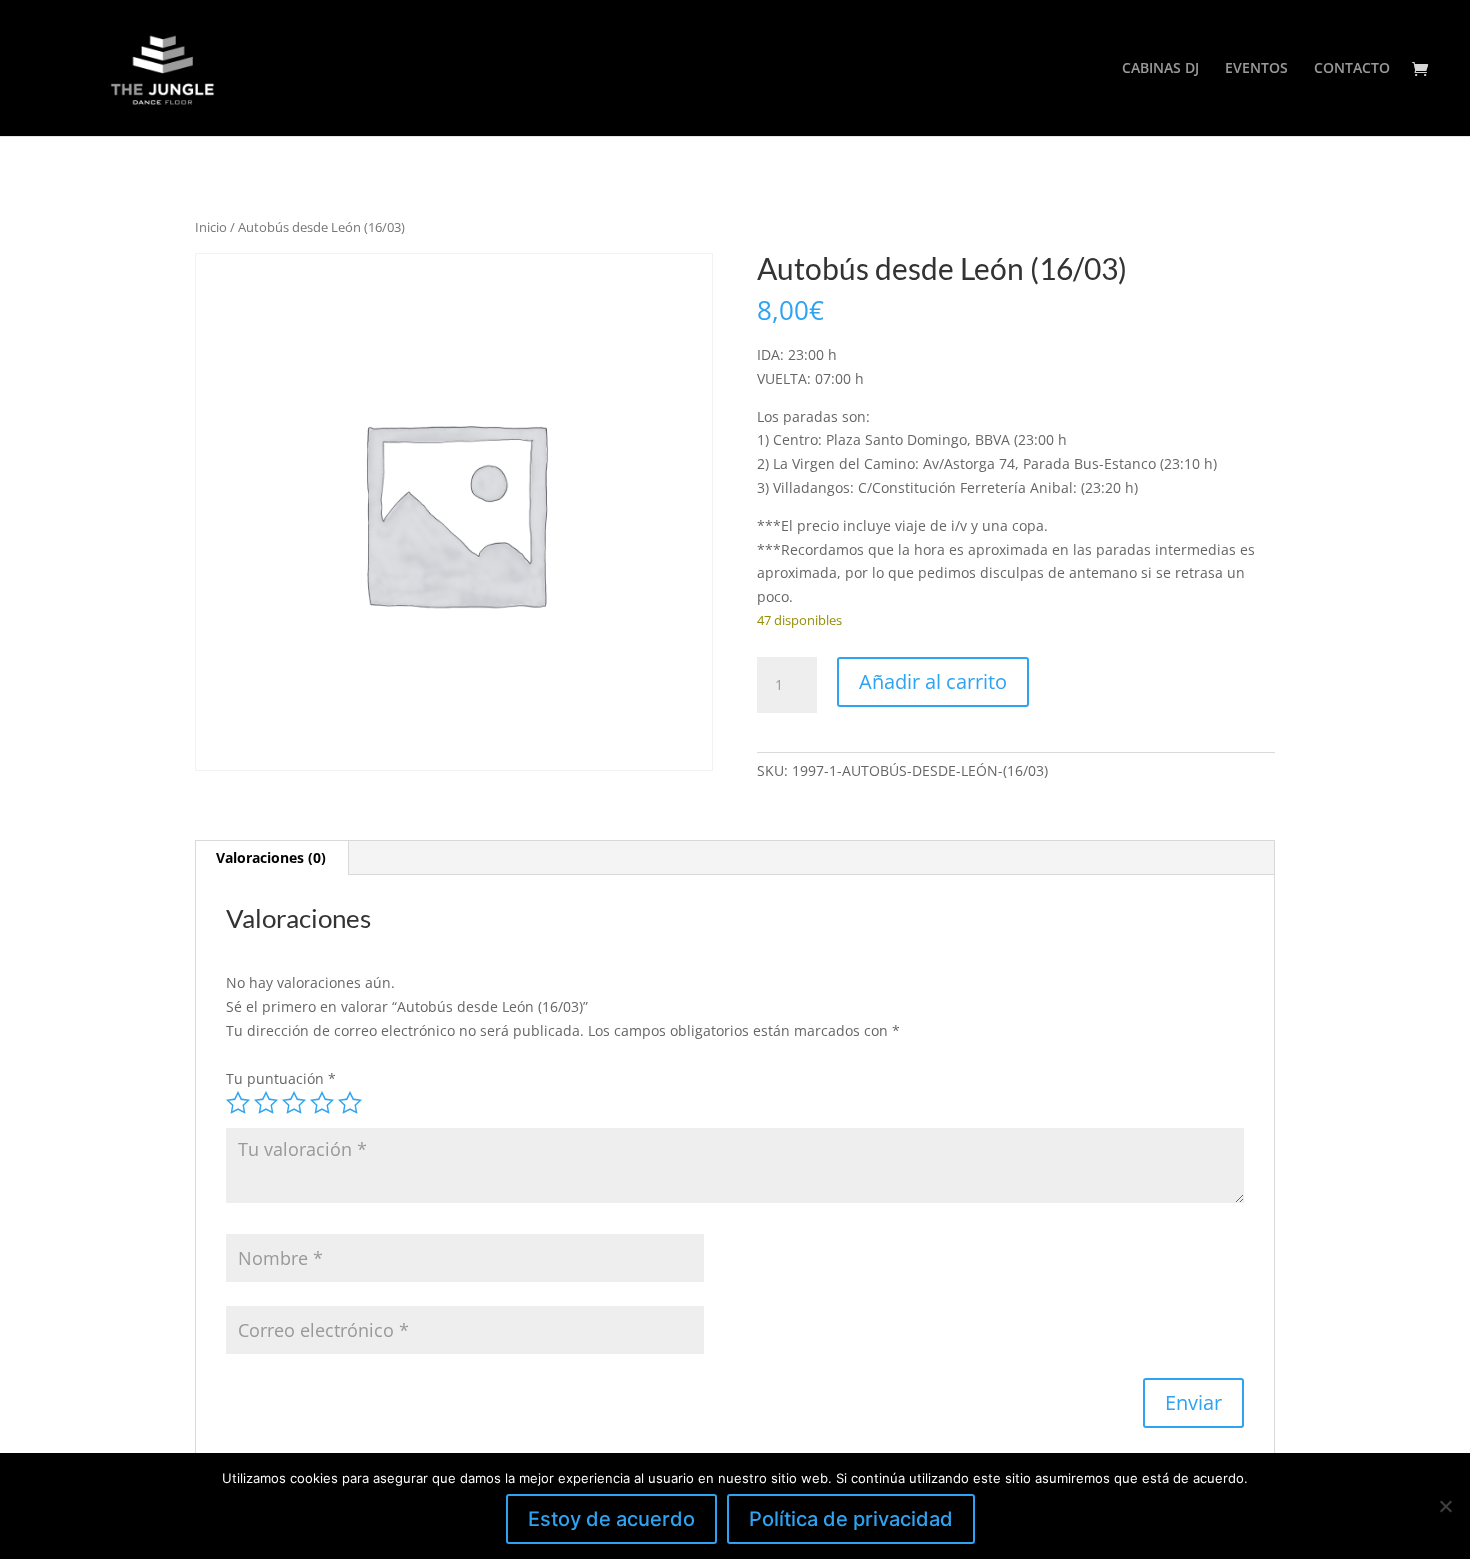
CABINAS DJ (1160, 69)
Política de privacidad (851, 1519)
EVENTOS (1256, 69)
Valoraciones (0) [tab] (271, 857)
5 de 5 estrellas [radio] (350, 1103)
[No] (1445, 1506)
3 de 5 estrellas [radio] (294, 1103)
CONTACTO (1352, 69)
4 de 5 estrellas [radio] (322, 1103)
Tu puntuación (281, 1078)
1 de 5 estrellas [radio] (238, 1103)
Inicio (211, 227)
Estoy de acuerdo (611, 1519)
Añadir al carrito (933, 681)
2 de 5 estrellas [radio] (266, 1103)
